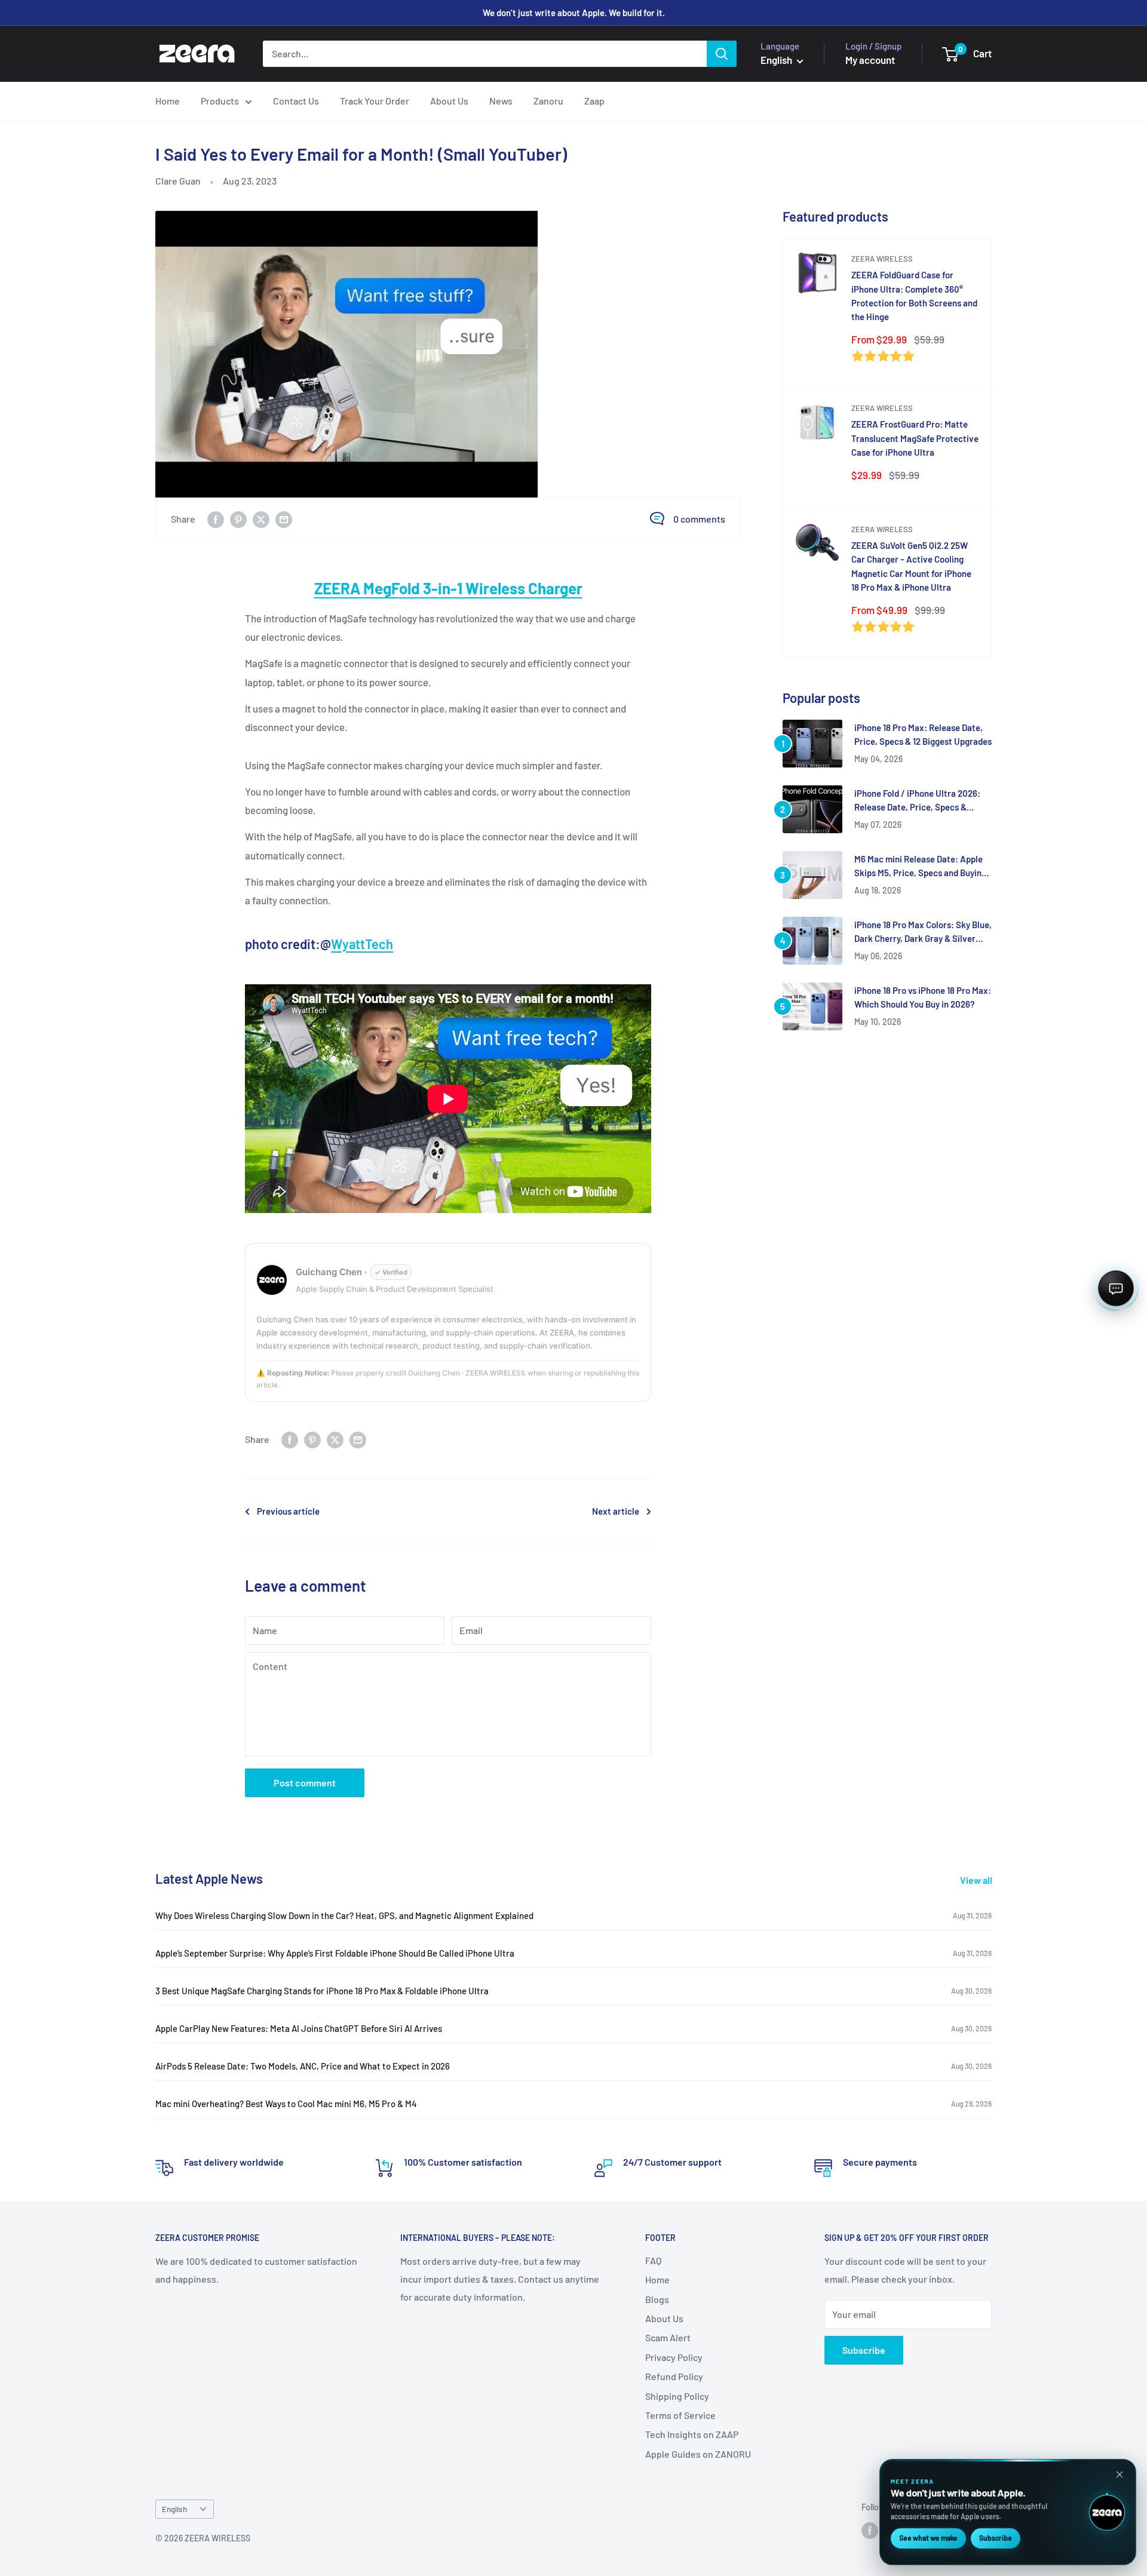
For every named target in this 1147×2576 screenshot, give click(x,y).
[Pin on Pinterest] (238, 519)
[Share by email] (284, 519)
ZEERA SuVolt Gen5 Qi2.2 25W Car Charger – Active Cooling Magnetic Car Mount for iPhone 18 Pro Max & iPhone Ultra (911, 566)
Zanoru (548, 101)
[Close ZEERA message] (1120, 2474)
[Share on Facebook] (216, 519)
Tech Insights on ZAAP (692, 2434)
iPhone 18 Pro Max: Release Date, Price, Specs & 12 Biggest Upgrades (923, 734)
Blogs (657, 2299)
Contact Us (296, 101)
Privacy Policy (674, 2357)
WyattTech (362, 944)
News (501, 101)
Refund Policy (674, 2376)
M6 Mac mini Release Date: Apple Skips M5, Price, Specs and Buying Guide (920, 867)
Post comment (305, 1783)
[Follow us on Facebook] (870, 2530)
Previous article (288, 1511)
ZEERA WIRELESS (882, 259)
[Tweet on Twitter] (261, 519)
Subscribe (864, 2350)
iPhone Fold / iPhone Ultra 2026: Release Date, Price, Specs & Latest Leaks (917, 801)
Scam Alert (668, 2337)
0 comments (699, 519)
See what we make (928, 2538)
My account (870, 60)
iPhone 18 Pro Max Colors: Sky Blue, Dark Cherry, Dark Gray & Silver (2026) (923, 933)
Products (220, 101)
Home (168, 101)
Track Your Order (375, 101)
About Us (449, 101)
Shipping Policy (677, 2396)
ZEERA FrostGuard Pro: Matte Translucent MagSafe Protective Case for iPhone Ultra (915, 438)
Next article (616, 1511)
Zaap (594, 101)
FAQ (653, 2260)
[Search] (722, 54)
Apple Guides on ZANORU (698, 2454)
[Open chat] (1116, 1288)
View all (977, 1880)
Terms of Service (680, 2415)
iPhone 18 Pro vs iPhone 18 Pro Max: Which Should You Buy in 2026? (923, 997)
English (174, 2509)
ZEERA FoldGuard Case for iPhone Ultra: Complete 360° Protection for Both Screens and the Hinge (914, 296)
